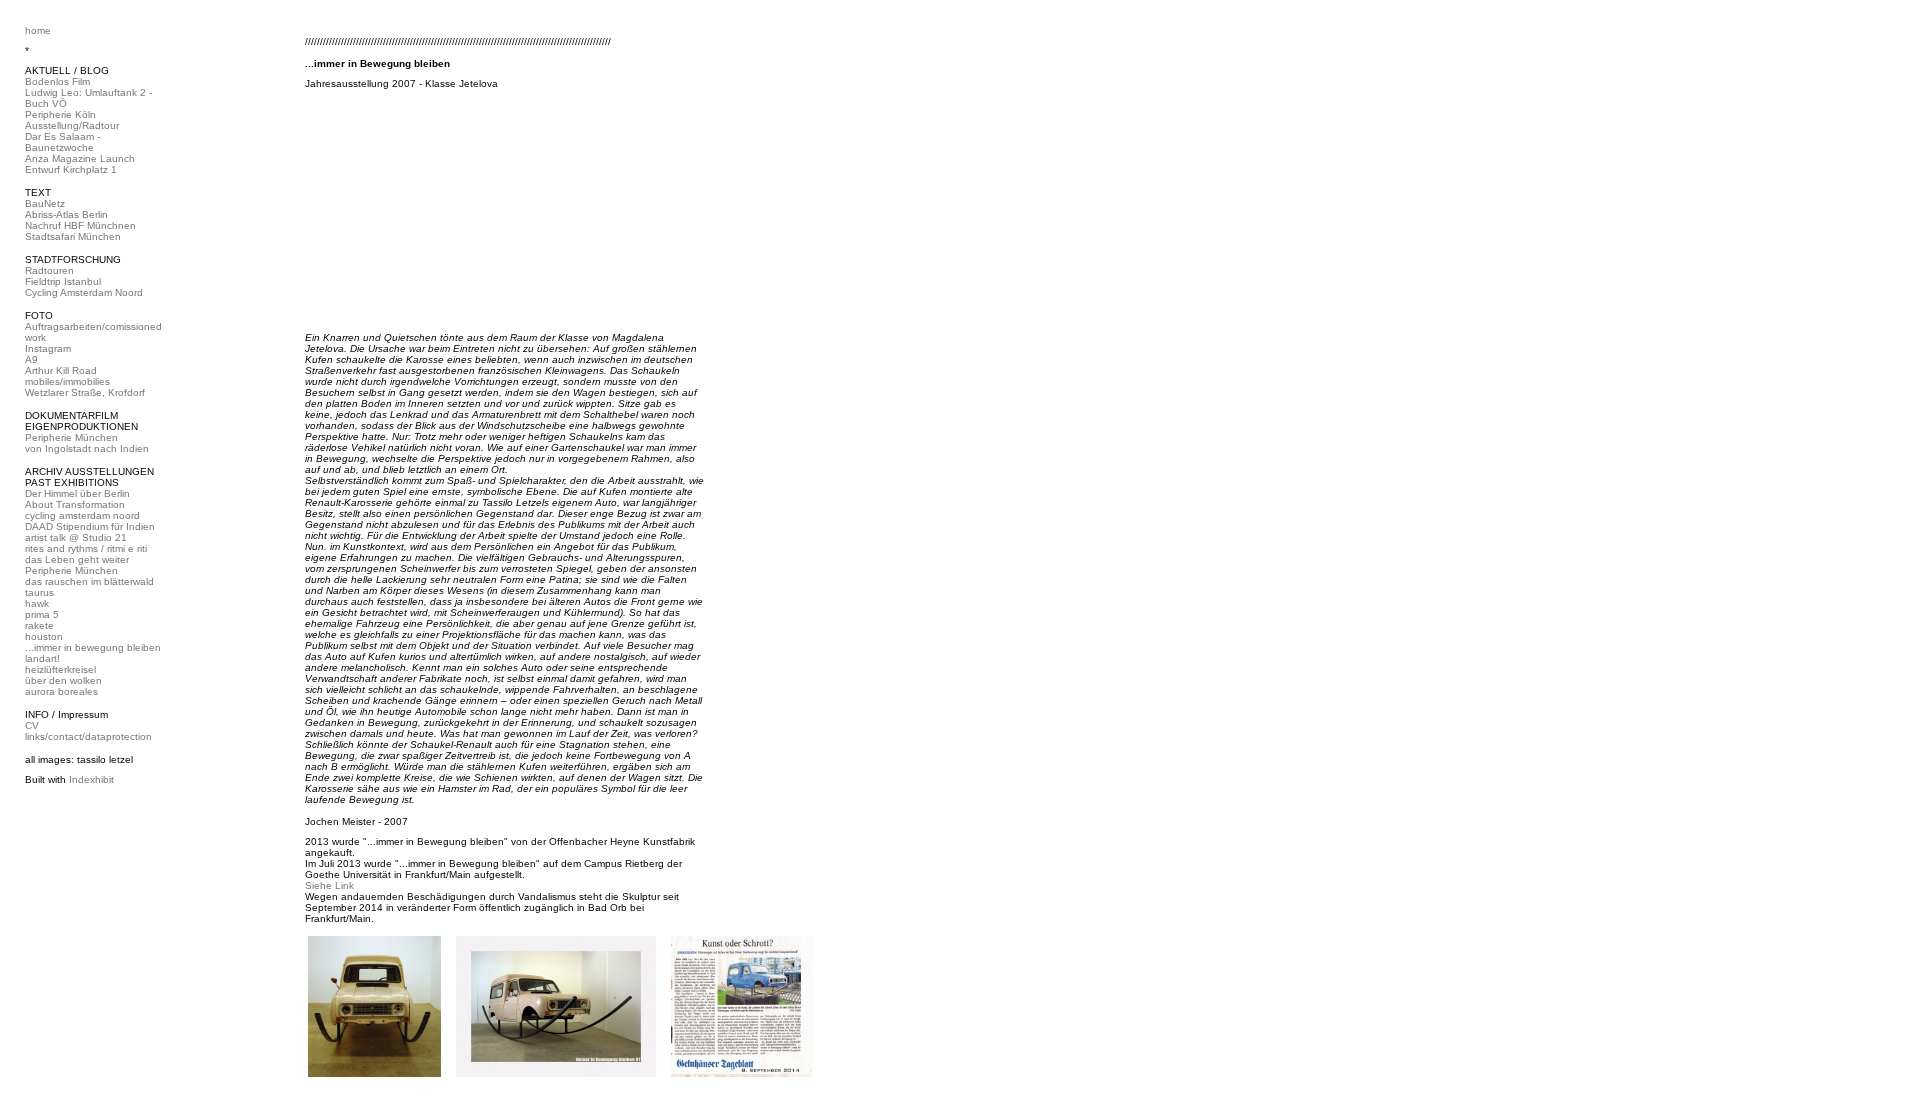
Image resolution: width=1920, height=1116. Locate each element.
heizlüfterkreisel (60, 669)
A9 (31, 359)
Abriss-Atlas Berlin (66, 214)
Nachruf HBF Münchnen (80, 225)
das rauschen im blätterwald (89, 581)
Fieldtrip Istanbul (63, 281)
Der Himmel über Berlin (77, 493)
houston (44, 636)
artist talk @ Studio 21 (76, 537)
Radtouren (49, 270)
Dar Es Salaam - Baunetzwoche (62, 142)
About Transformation (75, 504)
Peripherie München (71, 437)
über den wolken (63, 680)
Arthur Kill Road (61, 370)
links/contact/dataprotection (88, 736)
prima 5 (42, 614)
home (38, 30)
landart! (42, 658)
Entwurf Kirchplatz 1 (71, 169)
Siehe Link (329, 885)
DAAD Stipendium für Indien (90, 526)
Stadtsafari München (73, 236)
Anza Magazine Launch (80, 158)
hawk (37, 603)
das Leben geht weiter (77, 559)
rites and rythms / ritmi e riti (86, 548)
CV (32, 725)
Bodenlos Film (57, 81)
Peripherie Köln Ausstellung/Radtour (72, 120)
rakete (39, 625)
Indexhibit (91, 779)
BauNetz (45, 203)
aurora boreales (61, 691)
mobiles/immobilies (67, 381)
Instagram (48, 348)
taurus (39, 592)
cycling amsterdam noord (82, 515)
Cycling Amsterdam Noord (84, 292)
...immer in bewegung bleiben (93, 647)
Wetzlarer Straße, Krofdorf (85, 392)
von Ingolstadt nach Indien (87, 448)
